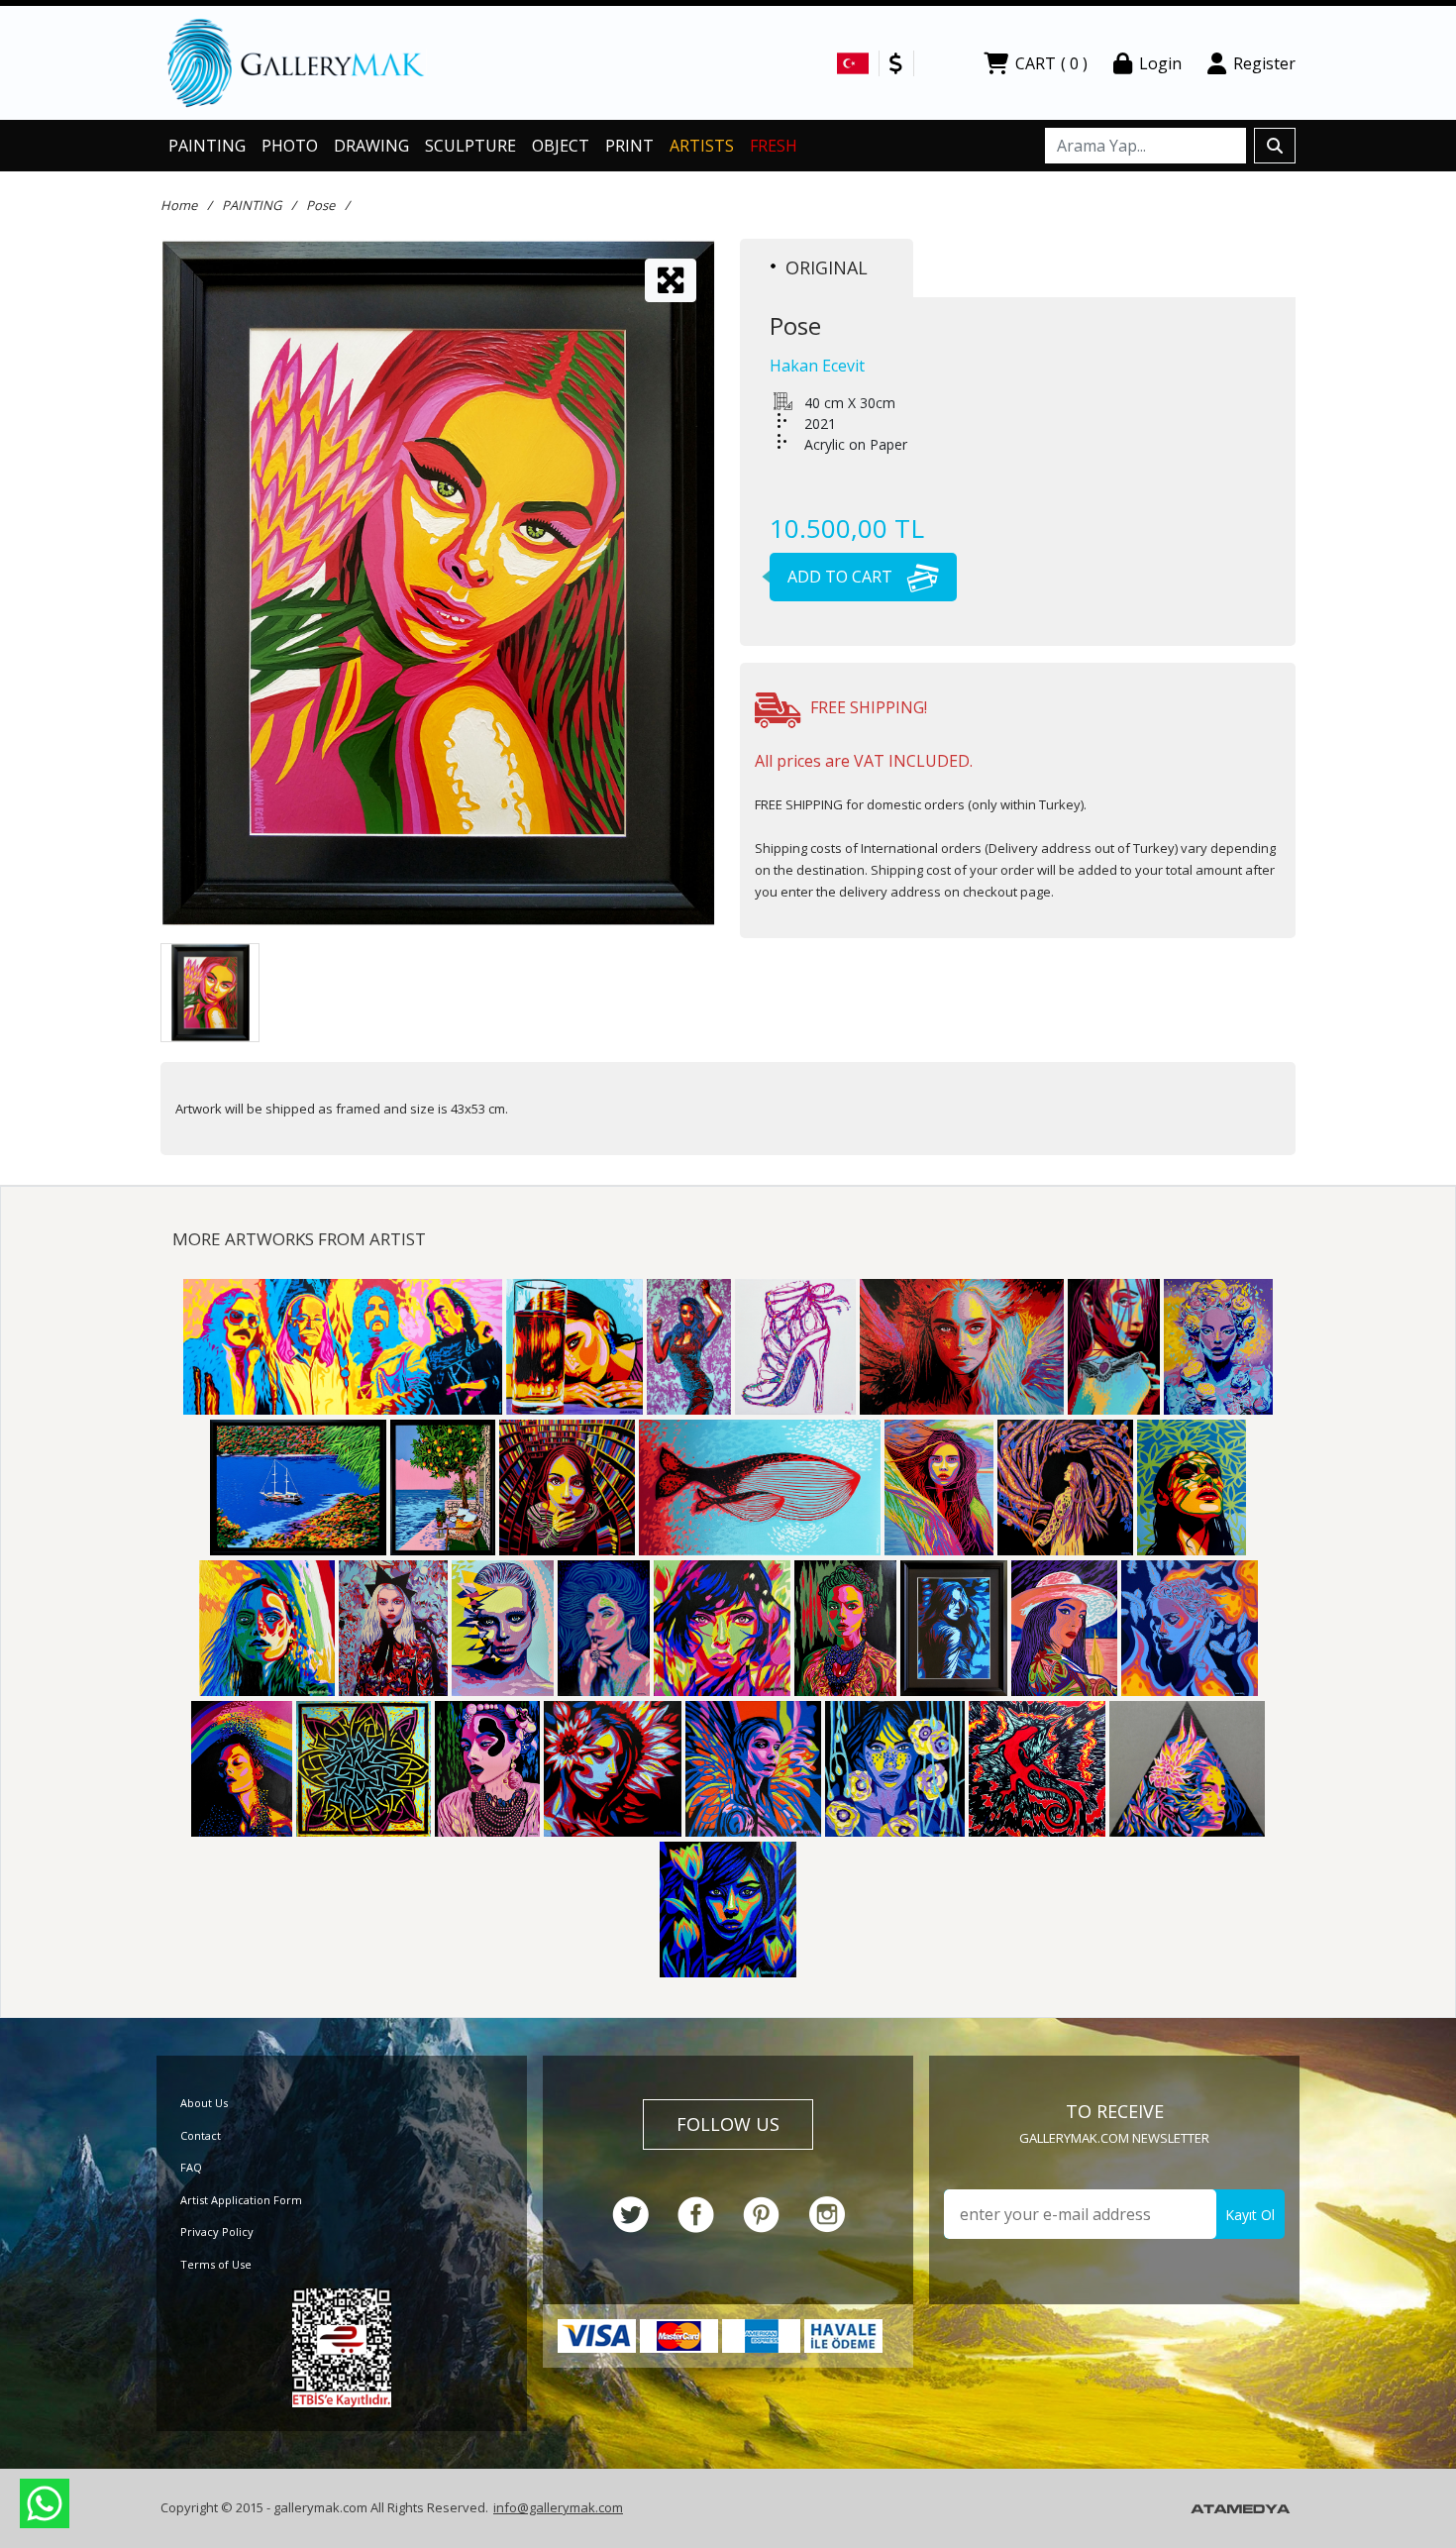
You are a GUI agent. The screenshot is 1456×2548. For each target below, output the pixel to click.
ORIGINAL (827, 267)
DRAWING (371, 146)
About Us (204, 2103)
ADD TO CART (842, 577)
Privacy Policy (217, 2231)
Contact (201, 2135)
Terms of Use (216, 2264)
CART (1051, 63)
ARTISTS (702, 146)
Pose (320, 205)
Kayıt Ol (1250, 2215)
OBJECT (561, 146)
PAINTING (207, 146)
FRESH (774, 146)
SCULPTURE (470, 146)
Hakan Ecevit (817, 366)
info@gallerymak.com (558, 2507)
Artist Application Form (241, 2200)
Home (179, 205)
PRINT (629, 146)
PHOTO (290, 146)
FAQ (191, 2167)
